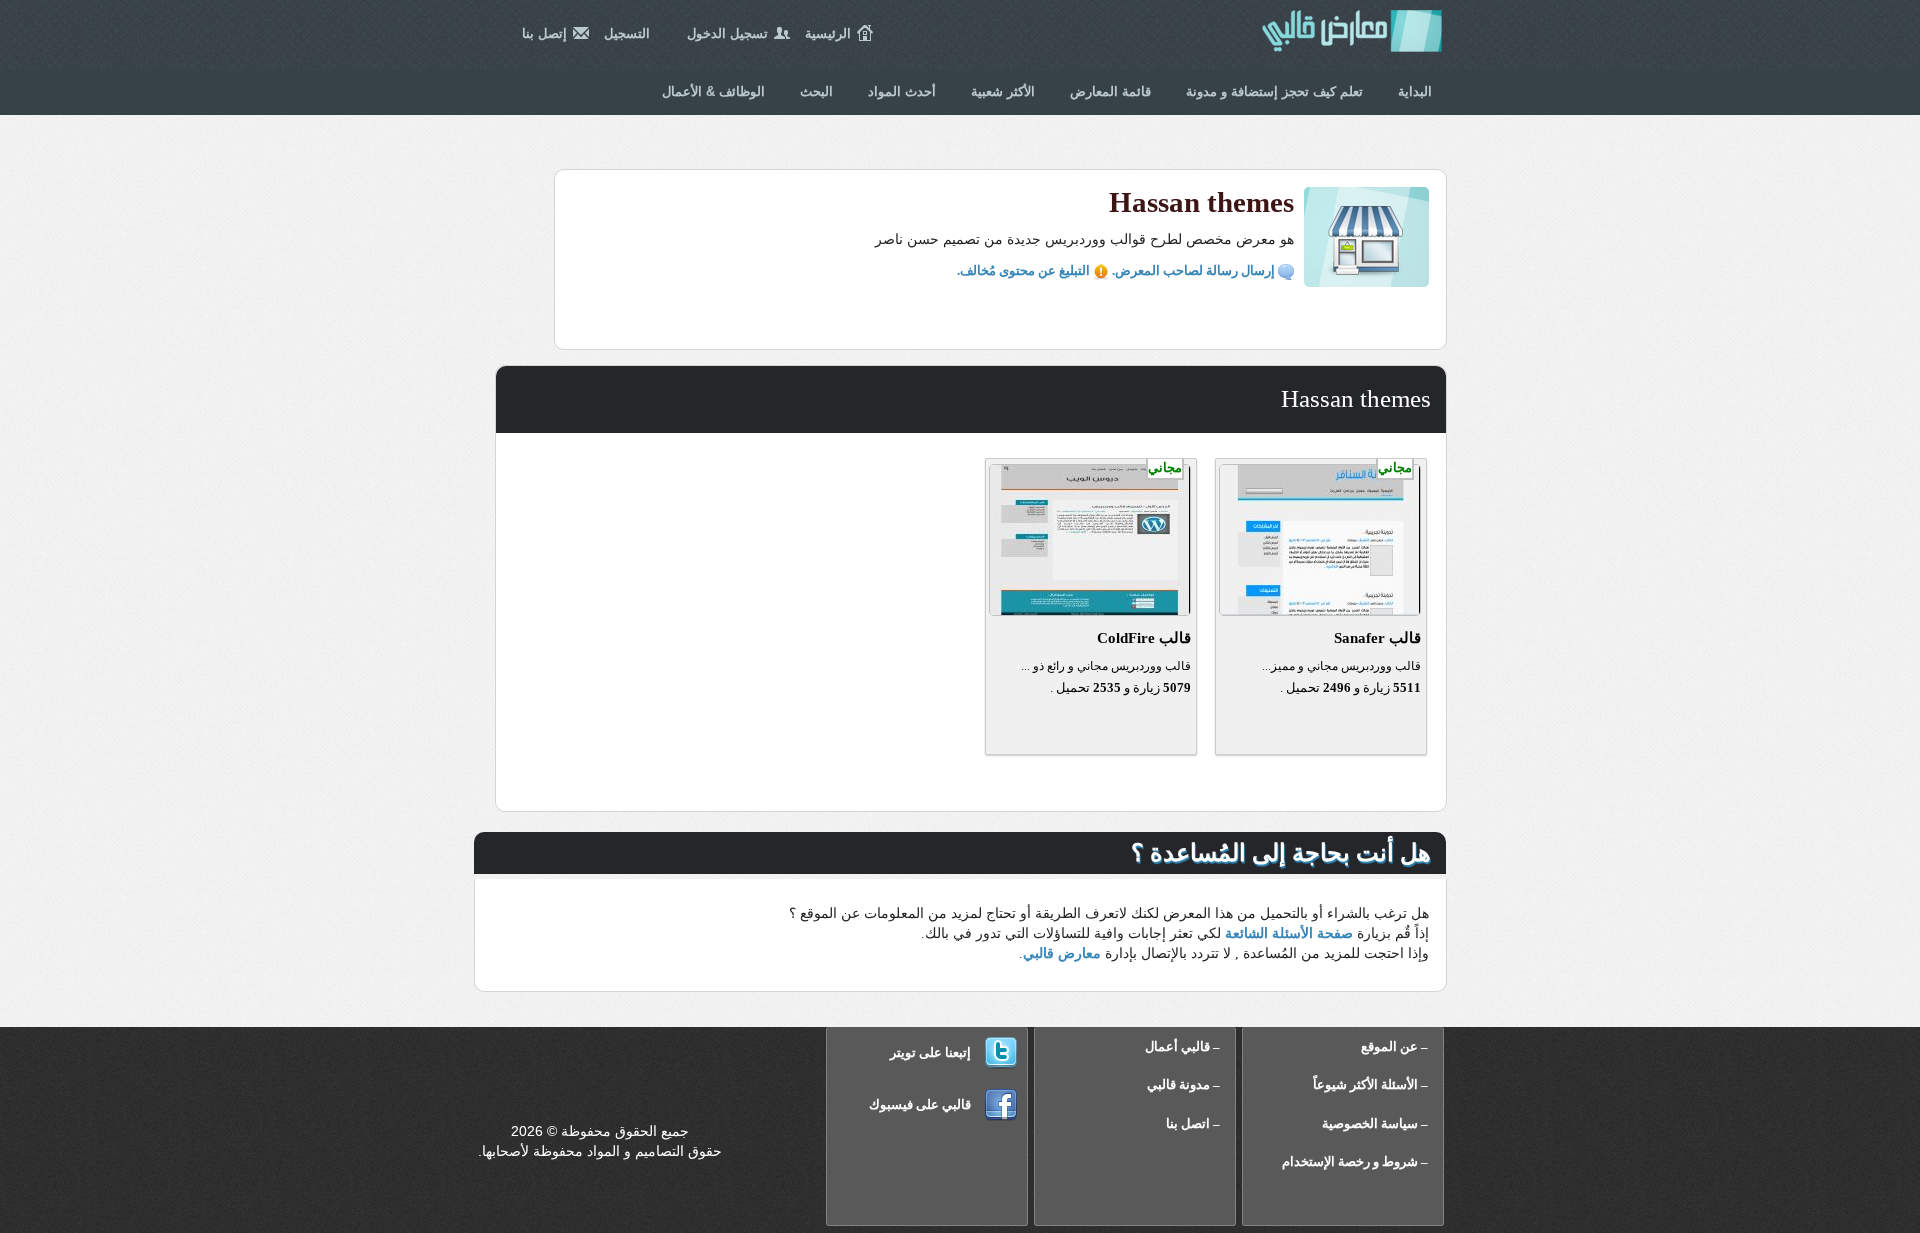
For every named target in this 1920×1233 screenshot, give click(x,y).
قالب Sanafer (1377, 638)
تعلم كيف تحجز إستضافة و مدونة (1274, 91)
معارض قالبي (1352, 40)
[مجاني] (1320, 610)
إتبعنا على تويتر (930, 1052)
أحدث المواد (902, 91)
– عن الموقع (1394, 1046)
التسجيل (627, 33)
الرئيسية (828, 33)
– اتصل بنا (1193, 1123)
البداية (1415, 91)
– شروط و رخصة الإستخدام (1355, 1161)
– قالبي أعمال (1182, 1046)
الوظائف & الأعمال (713, 91)
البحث (816, 91)
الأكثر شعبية (1003, 91)
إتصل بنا (544, 33)
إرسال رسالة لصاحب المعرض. (1195, 270)
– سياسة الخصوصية (1375, 1123)
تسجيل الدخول (727, 33)
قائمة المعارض (1110, 91)
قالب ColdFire (1144, 638)
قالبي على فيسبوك (920, 1104)
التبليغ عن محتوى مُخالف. (1025, 270)
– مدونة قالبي (1183, 1084)
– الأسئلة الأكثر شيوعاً (1370, 1084)
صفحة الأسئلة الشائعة (1289, 933)
